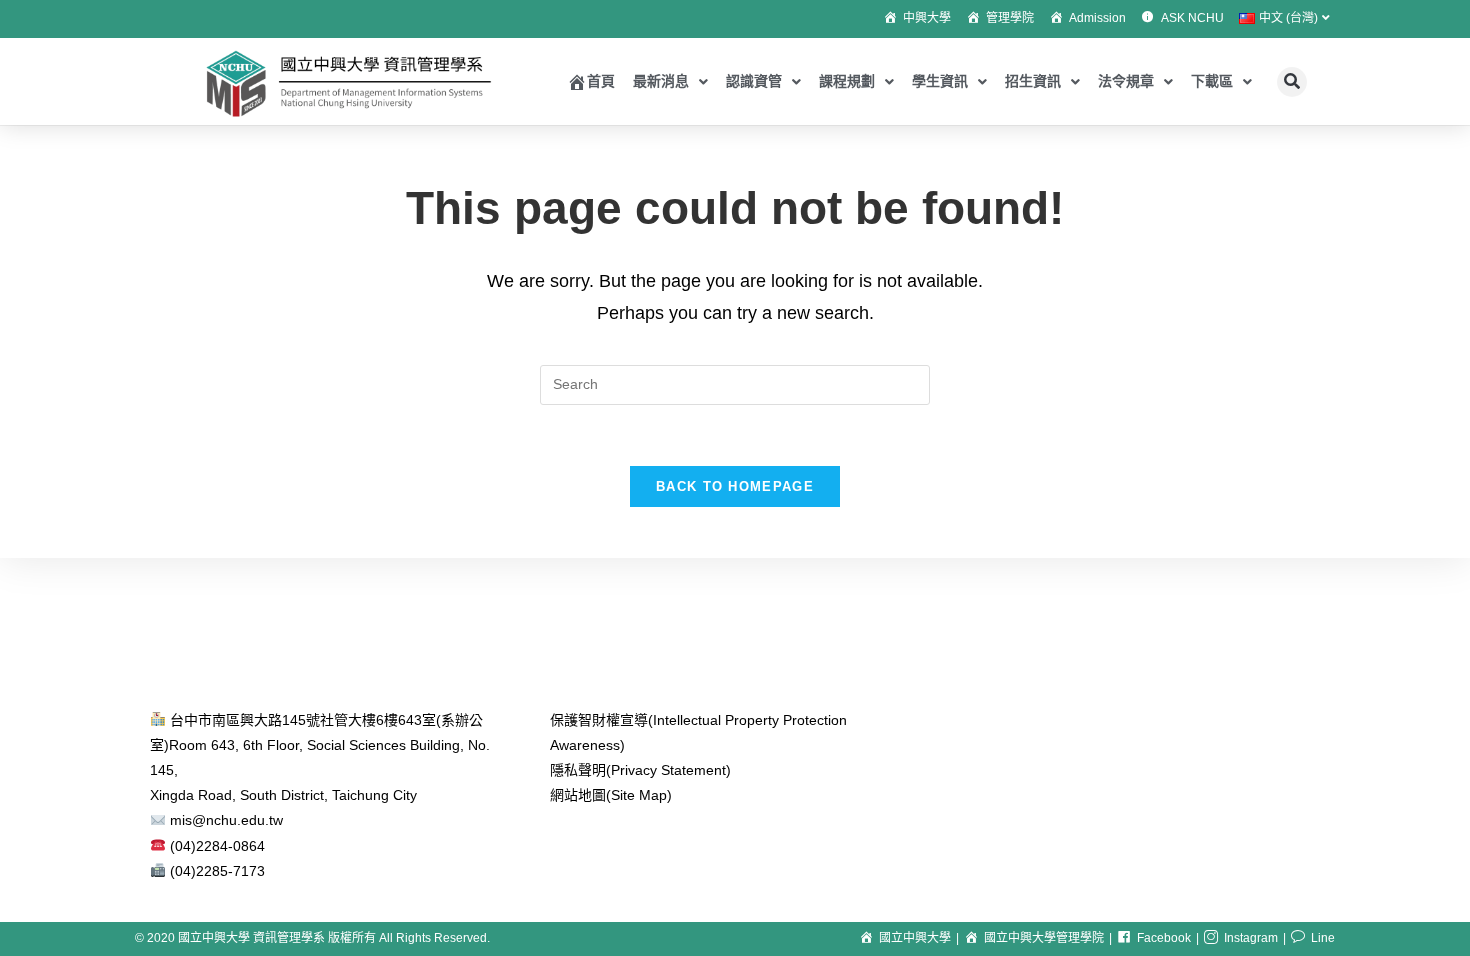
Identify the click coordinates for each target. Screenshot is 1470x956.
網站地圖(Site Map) (611, 795)
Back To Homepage (735, 486)
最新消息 (661, 81)
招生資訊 (1033, 81)
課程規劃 (847, 81)
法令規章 (1126, 81)
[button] (1292, 82)
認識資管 (754, 81)
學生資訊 (940, 81)
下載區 (1212, 81)
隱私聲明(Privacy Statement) (640, 770)
